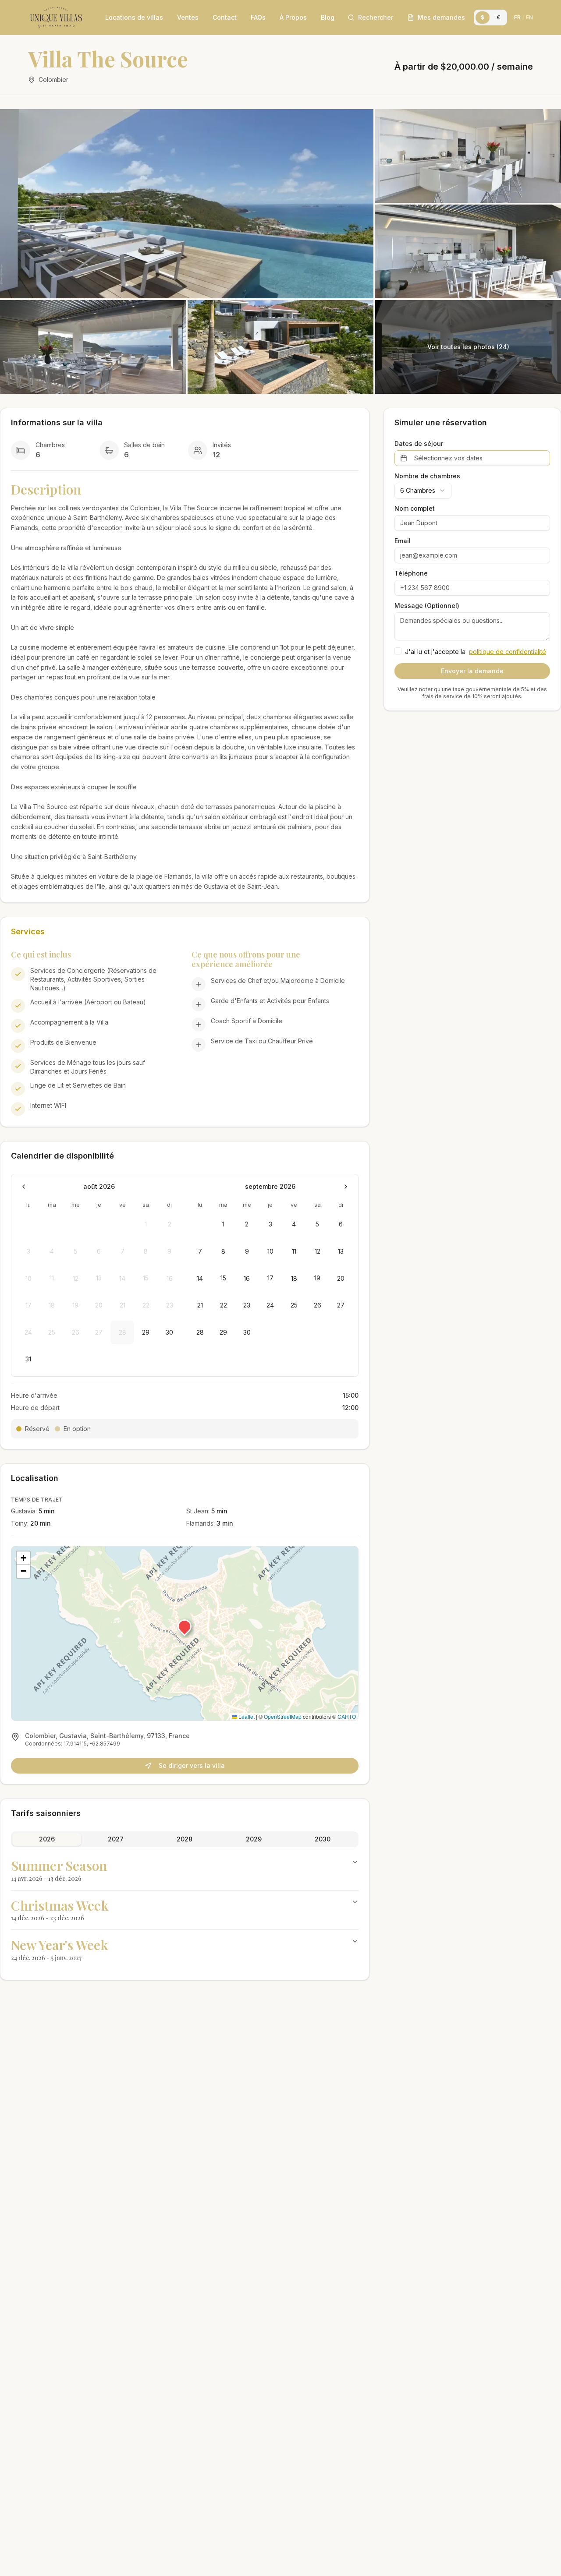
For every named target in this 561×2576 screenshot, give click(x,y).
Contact (225, 17)
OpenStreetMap (283, 1716)
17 (270, 1278)
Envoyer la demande (472, 671)
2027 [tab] (116, 1839)
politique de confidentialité (508, 652)
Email (403, 541)
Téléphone (411, 573)
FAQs (258, 17)
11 (294, 1251)
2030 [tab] (323, 1839)
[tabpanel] (185, 1910)
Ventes (188, 17)
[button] (185, 1626)
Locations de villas (134, 17)
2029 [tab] (254, 1839)
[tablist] (185, 1839)
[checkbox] (398, 651)
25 (294, 1305)
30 (169, 1332)
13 (341, 1251)
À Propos (293, 17)
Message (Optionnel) (427, 606)
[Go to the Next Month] (346, 1187)
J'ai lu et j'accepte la (476, 652)
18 (294, 1278)
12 (318, 1251)
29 (146, 1332)
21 (200, 1305)
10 (270, 1251)
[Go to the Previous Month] (24, 1187)
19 (317, 1278)
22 (224, 1305)
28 (200, 1332)
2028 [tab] (185, 1839)
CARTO (347, 1716)
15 (223, 1278)
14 (200, 1278)
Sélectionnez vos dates (448, 458)
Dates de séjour (419, 444)
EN (529, 17)
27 (341, 1305)
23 (247, 1305)
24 (270, 1305)
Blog (328, 17)
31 (28, 1359)
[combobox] (423, 491)
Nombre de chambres (427, 476)
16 (247, 1278)
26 (318, 1305)
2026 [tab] (47, 1839)
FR (517, 17)
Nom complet (415, 509)
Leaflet (246, 1716)
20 (341, 1278)
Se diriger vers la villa (192, 1765)
